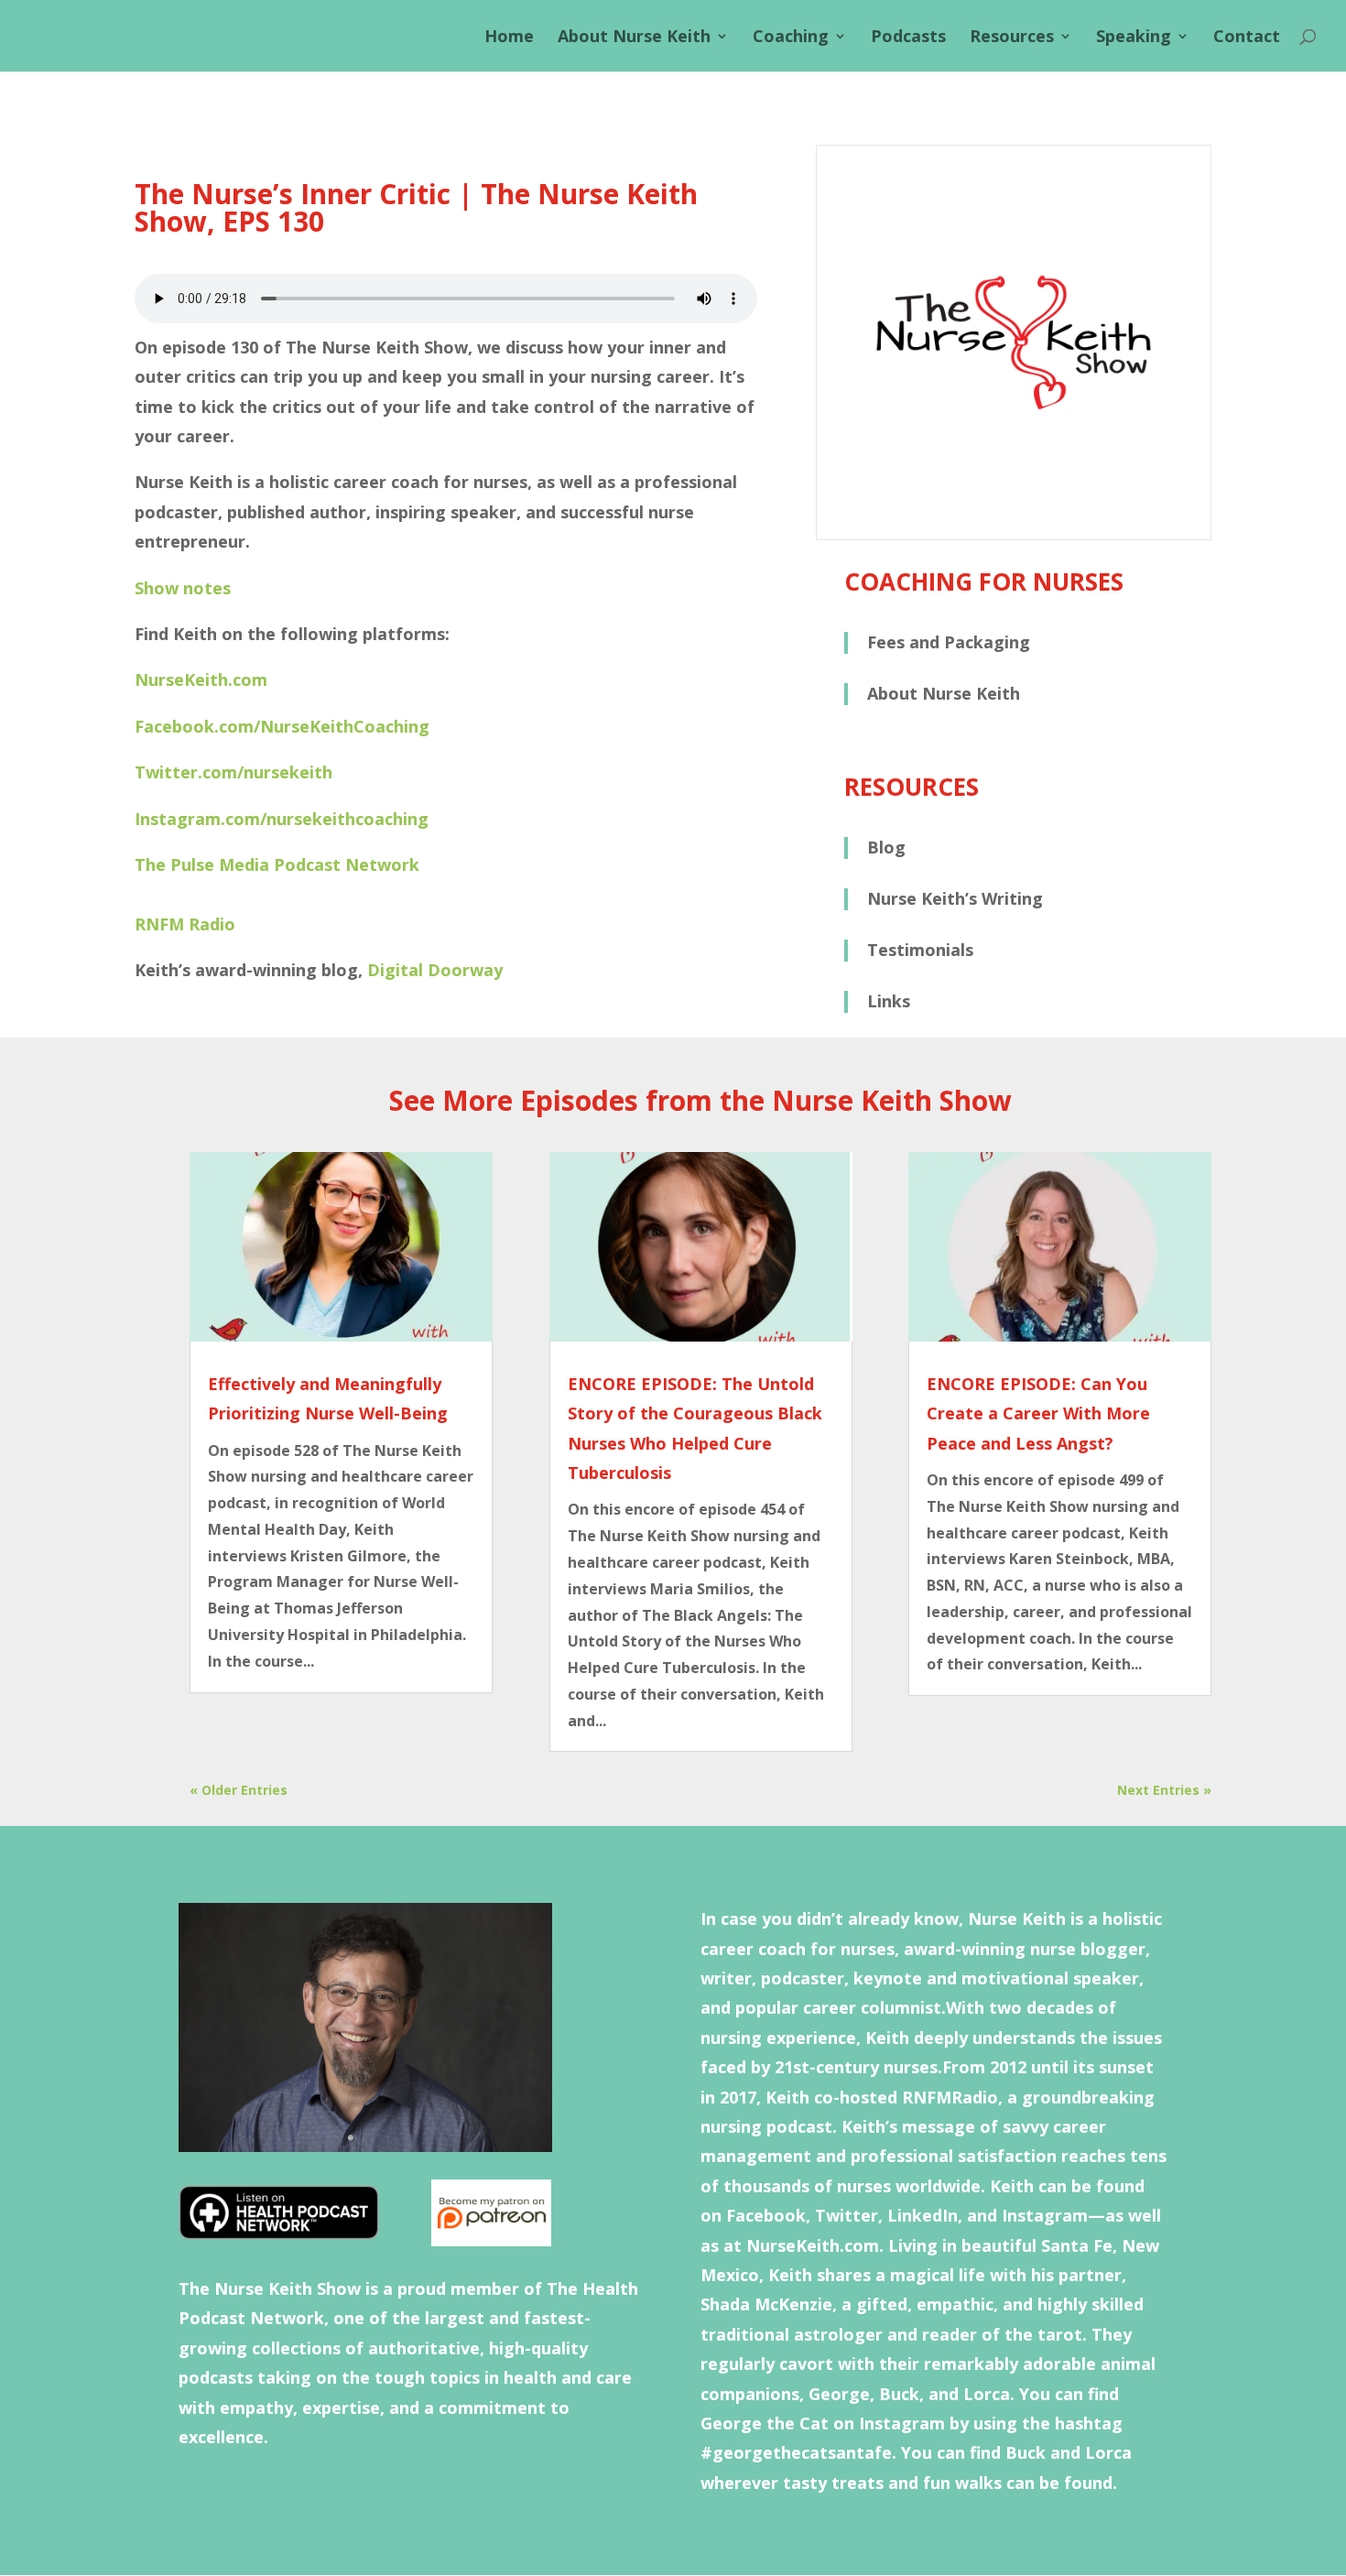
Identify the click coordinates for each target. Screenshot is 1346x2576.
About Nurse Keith (634, 38)
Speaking (1134, 38)
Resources (1012, 38)
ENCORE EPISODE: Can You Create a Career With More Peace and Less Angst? (1038, 1413)
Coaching (791, 38)
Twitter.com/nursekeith (233, 772)
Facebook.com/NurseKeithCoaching (282, 726)
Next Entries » (1164, 1790)
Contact (1247, 38)
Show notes (183, 588)
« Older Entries (239, 1790)
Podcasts (908, 38)
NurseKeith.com (201, 679)
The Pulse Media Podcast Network (277, 864)
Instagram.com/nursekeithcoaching (282, 819)
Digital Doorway (435, 970)
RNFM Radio (185, 924)
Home (509, 38)
